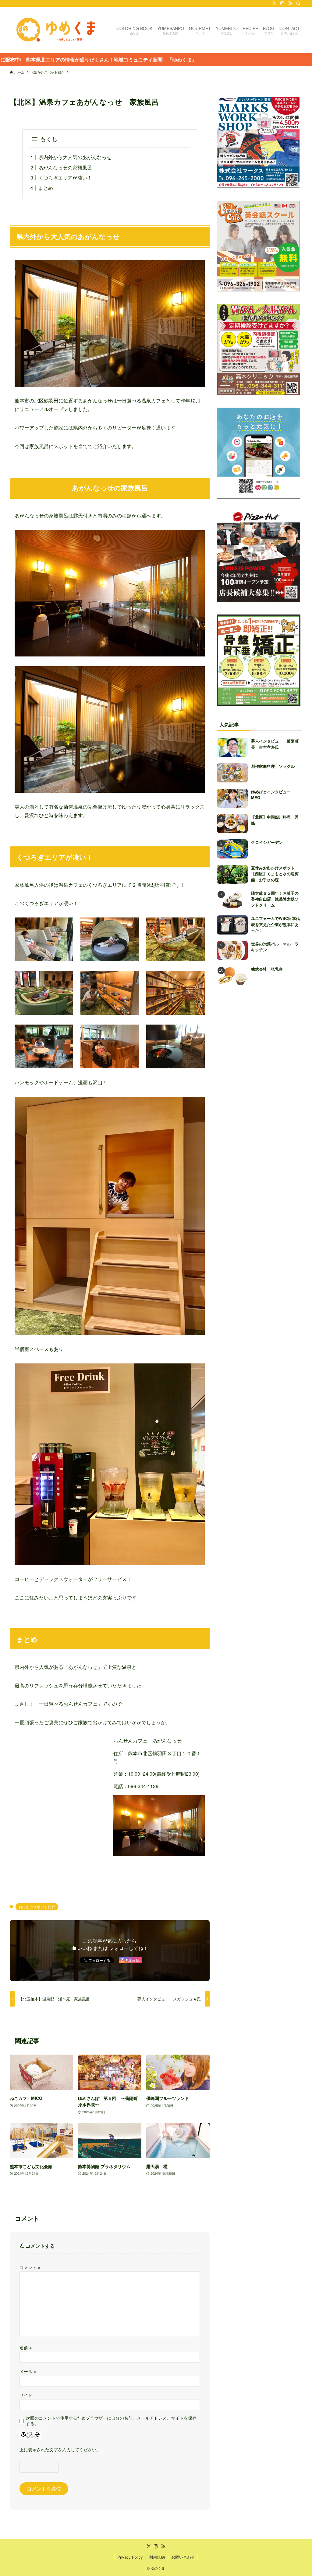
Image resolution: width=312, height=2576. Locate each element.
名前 (26, 2347)
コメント (30, 2267)
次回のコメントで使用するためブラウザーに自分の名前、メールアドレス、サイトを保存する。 (111, 2420)
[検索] (298, 3)
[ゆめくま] (56, 30)
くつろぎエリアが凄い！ (65, 178)
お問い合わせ (183, 2557)
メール (28, 2371)
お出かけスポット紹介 (37, 1907)
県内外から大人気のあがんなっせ (75, 157)
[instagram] (282, 3)
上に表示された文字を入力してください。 (60, 2449)
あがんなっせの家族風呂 (65, 167)
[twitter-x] (275, 3)
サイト (26, 2395)
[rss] (290, 3)
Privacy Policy (130, 2557)
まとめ (46, 188)
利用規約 (157, 2557)
